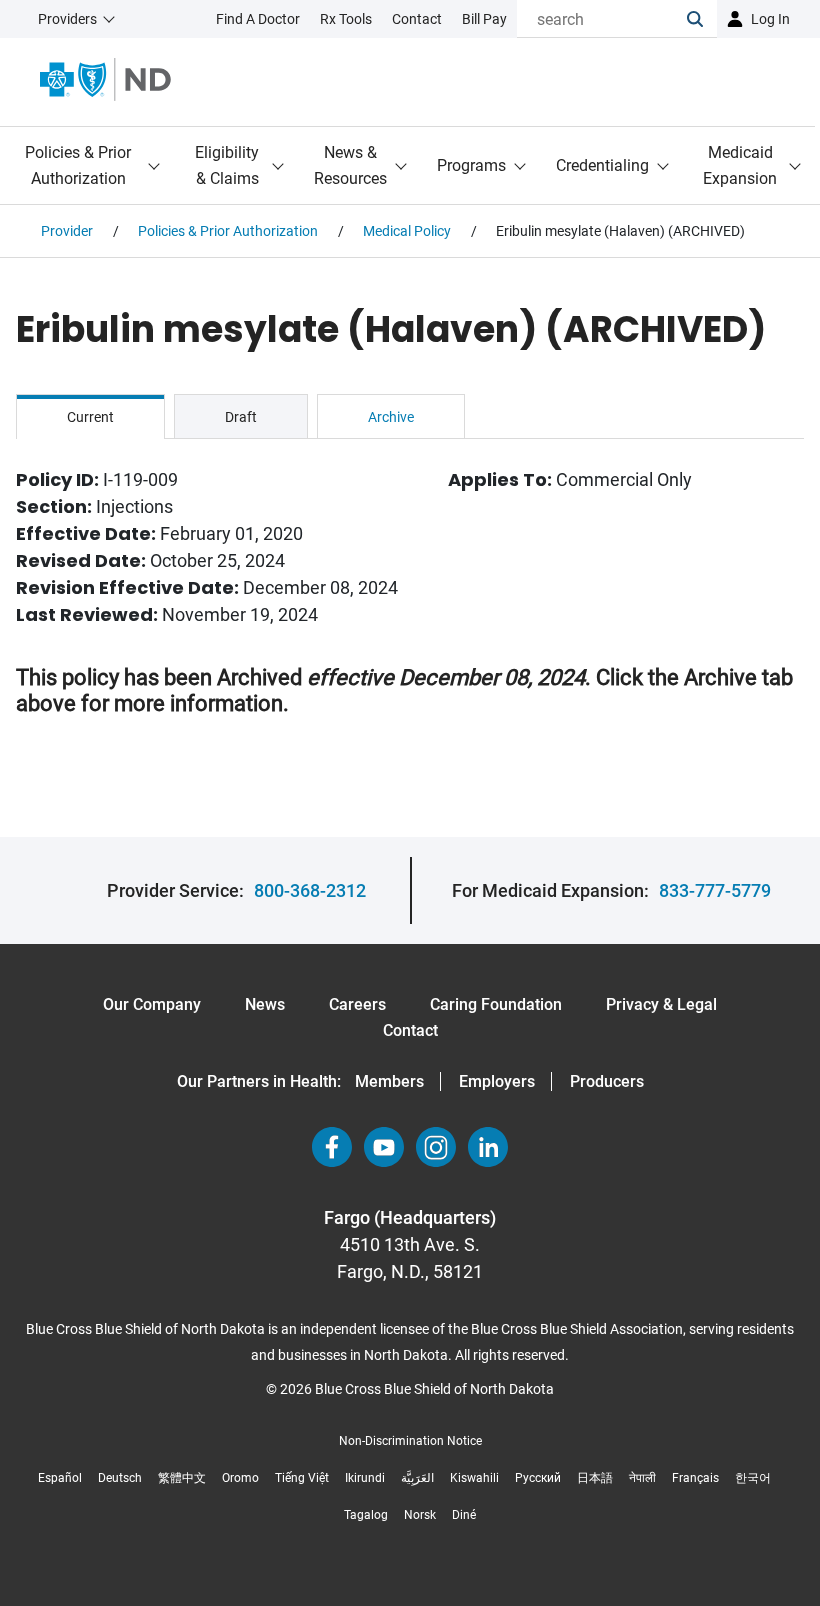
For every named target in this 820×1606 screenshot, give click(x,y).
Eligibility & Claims (227, 165)
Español (60, 1478)
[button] (702, 19)
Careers (357, 1004)
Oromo (240, 1478)
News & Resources (350, 165)
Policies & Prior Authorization (78, 165)
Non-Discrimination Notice (410, 1441)
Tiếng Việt (302, 1478)
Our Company (152, 1004)
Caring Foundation (496, 1004)
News (265, 1004)
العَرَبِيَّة (417, 1478)
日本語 (595, 1478)
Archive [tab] (391, 417)
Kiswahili (474, 1478)
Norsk (420, 1515)
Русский (538, 1478)
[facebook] (332, 1147)
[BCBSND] (105, 79)
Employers (497, 1081)
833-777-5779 (715, 890)
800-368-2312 (310, 890)
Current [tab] (90, 417)
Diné (464, 1515)
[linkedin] (488, 1147)
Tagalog (366, 1515)
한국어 (753, 1478)
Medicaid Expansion (740, 165)
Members (389, 1081)
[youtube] (384, 1147)
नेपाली (642, 1478)
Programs (471, 165)
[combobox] (602, 19)
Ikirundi (365, 1478)
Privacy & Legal (661, 1004)
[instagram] (436, 1147)
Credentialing (602, 165)
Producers (607, 1081)
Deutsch (120, 1478)
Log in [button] (770, 19)
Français (695, 1478)
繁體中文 (182, 1478)
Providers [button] (67, 19)
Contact (410, 1030)
